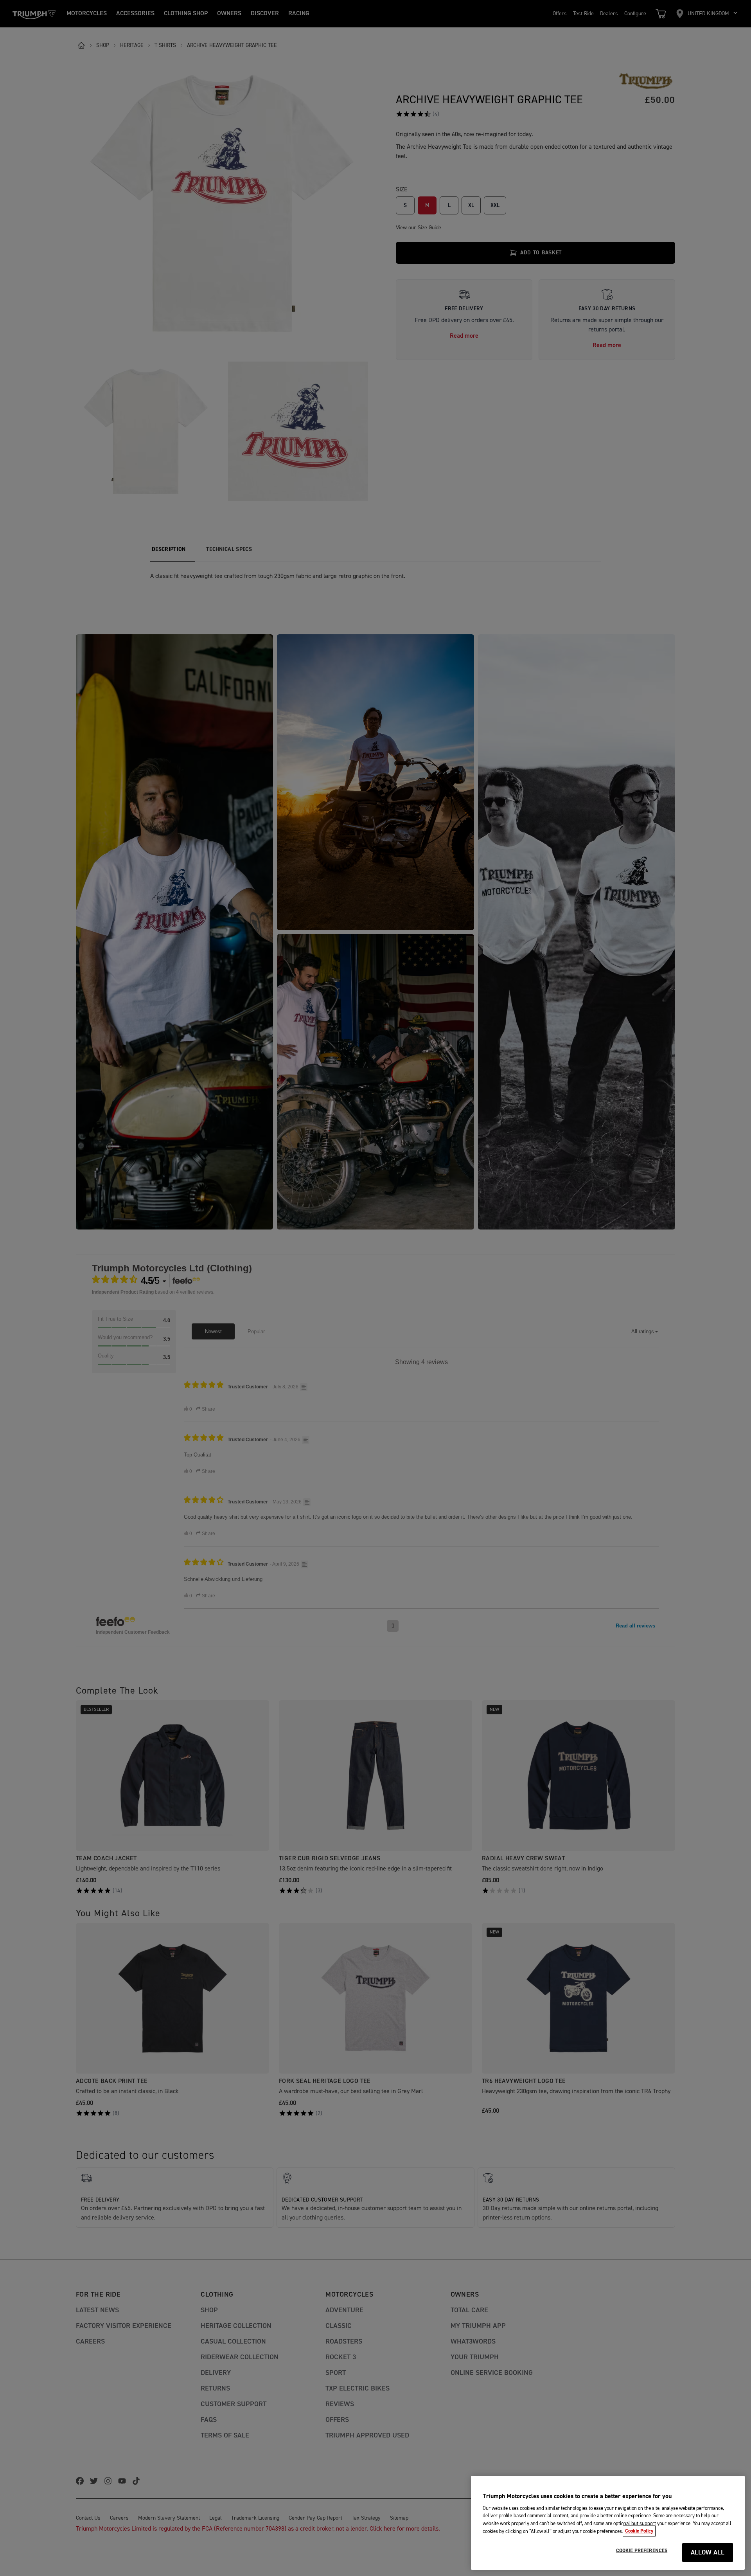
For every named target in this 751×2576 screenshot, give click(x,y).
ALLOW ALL (708, 2553)
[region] (608, 2523)
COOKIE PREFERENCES (642, 2551)
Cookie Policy (639, 2531)
